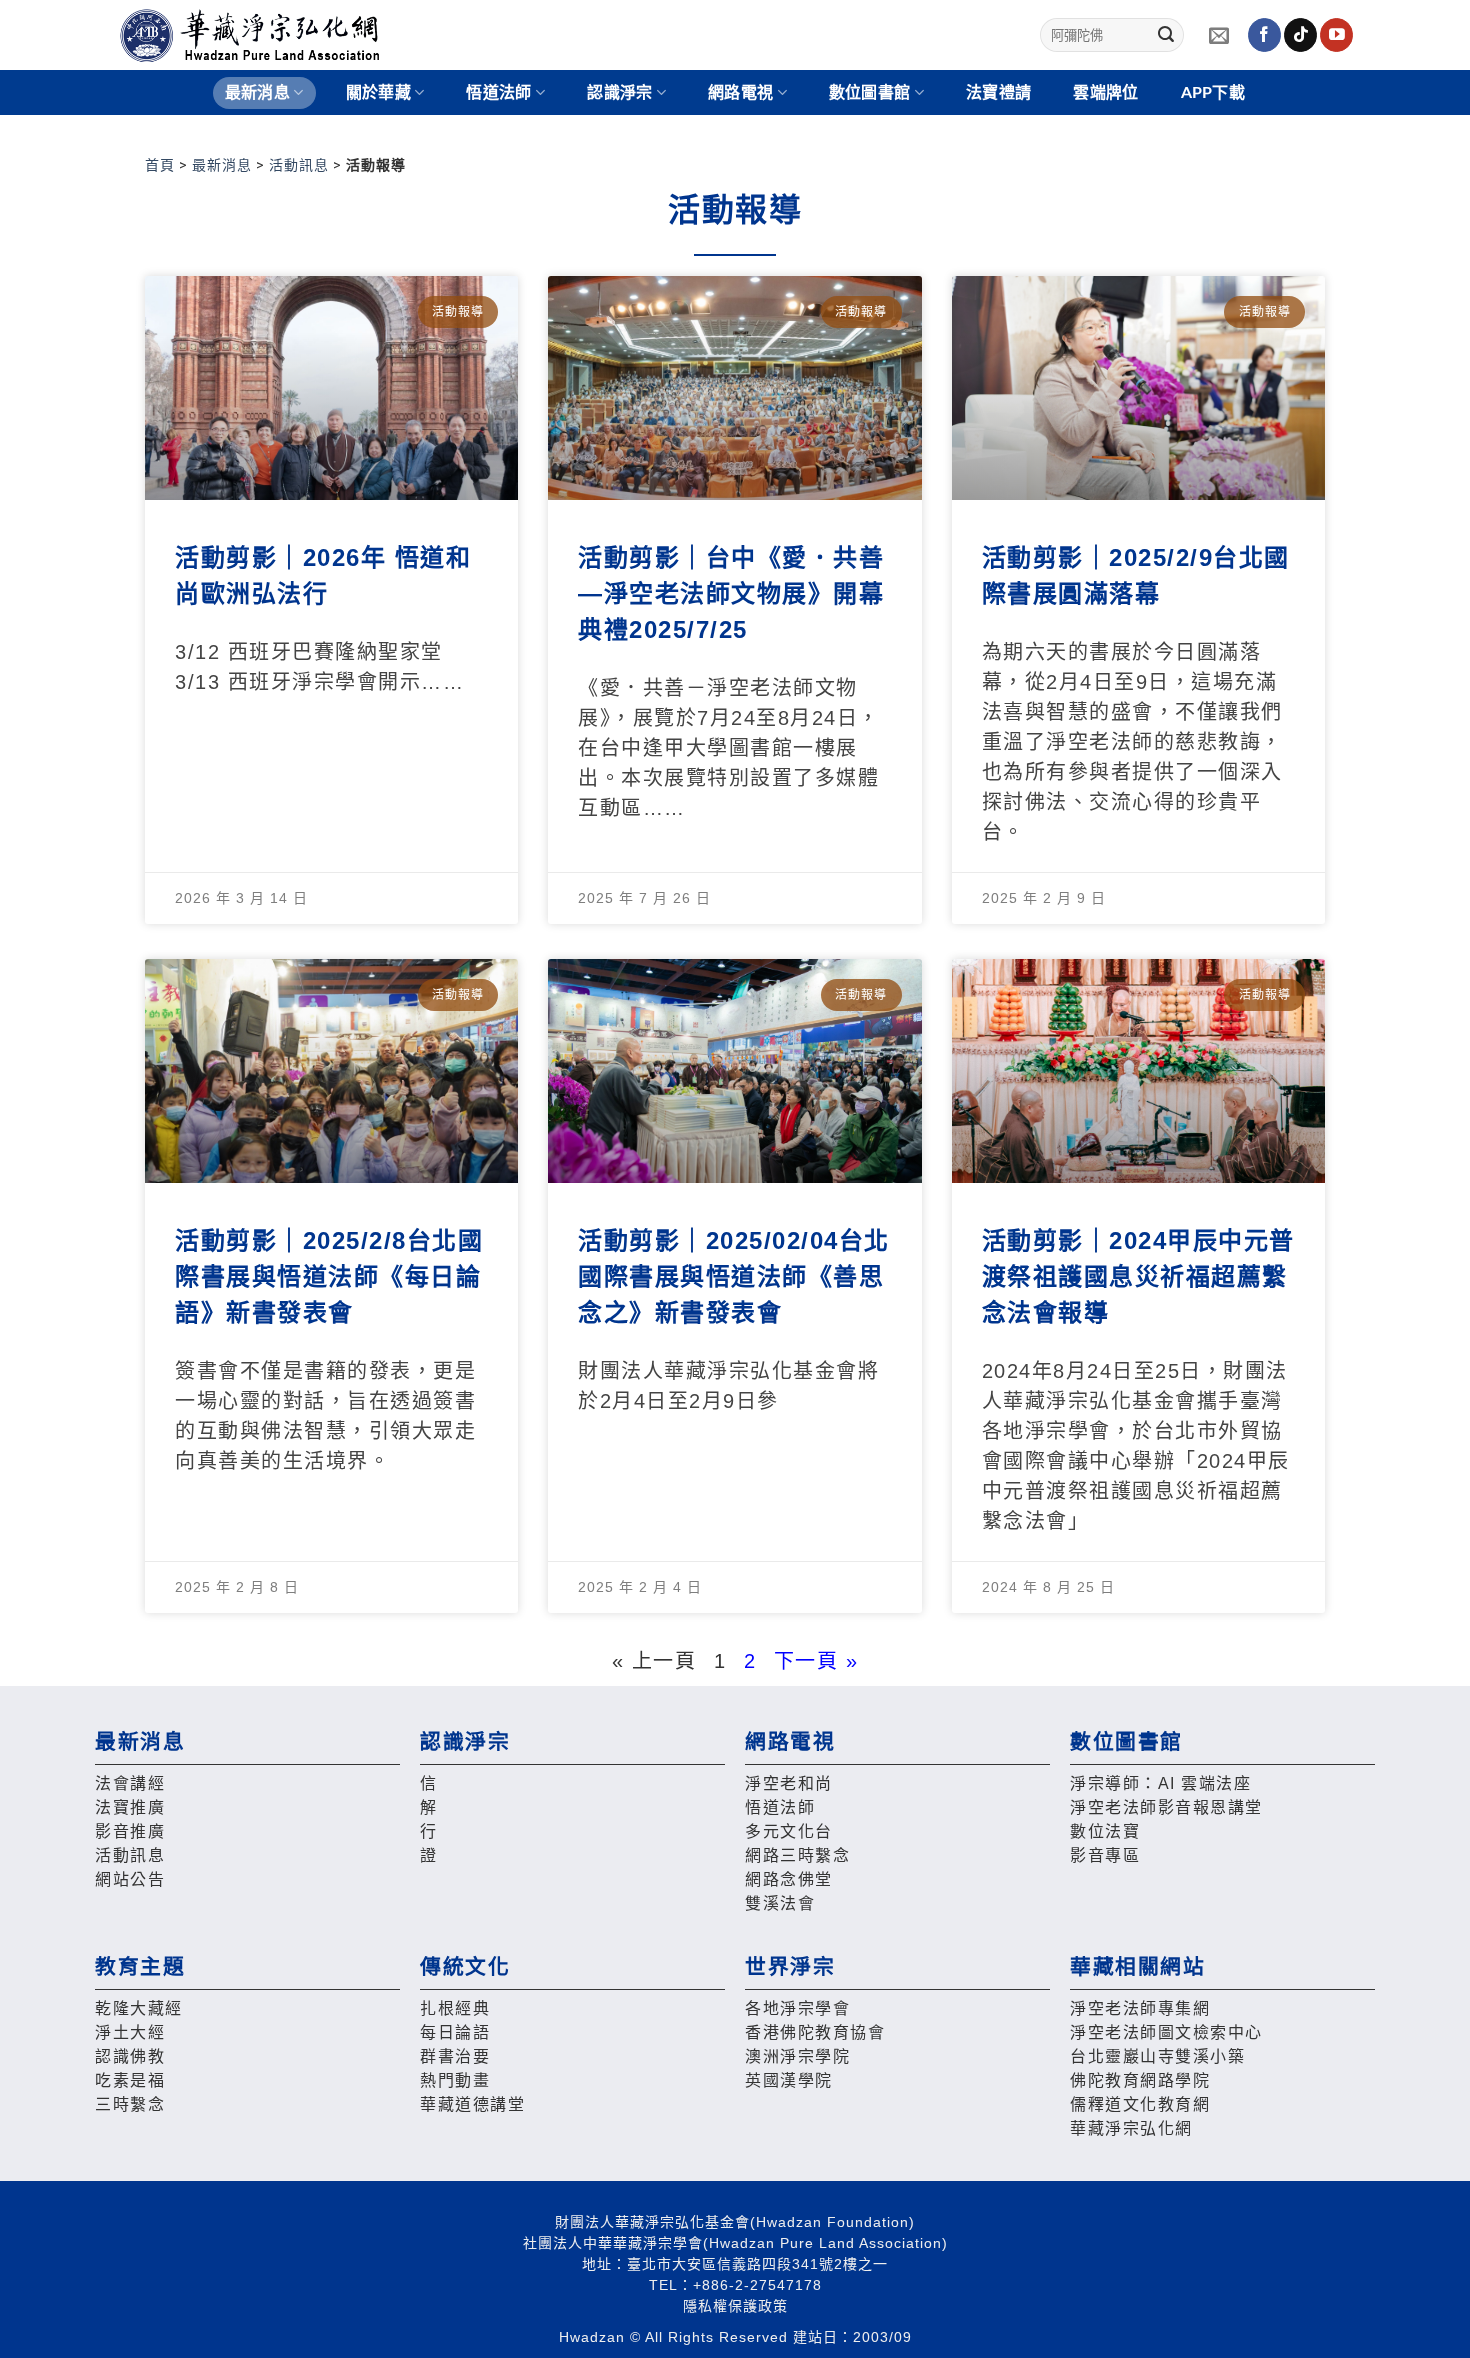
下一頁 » (816, 1661)
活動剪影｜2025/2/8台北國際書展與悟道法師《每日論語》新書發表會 (329, 1276)
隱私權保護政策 (735, 2306)
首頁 (160, 165)
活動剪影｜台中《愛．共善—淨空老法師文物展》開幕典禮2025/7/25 (731, 593)
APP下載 (1213, 93)
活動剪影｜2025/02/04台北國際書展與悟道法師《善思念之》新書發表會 (734, 1276)
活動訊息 (299, 165)
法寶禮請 (998, 93)
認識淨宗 (619, 93)
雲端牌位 (1105, 93)
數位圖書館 (870, 93)
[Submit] (1166, 35)
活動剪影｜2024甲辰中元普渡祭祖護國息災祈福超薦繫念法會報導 (1138, 1276)
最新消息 (222, 165)
